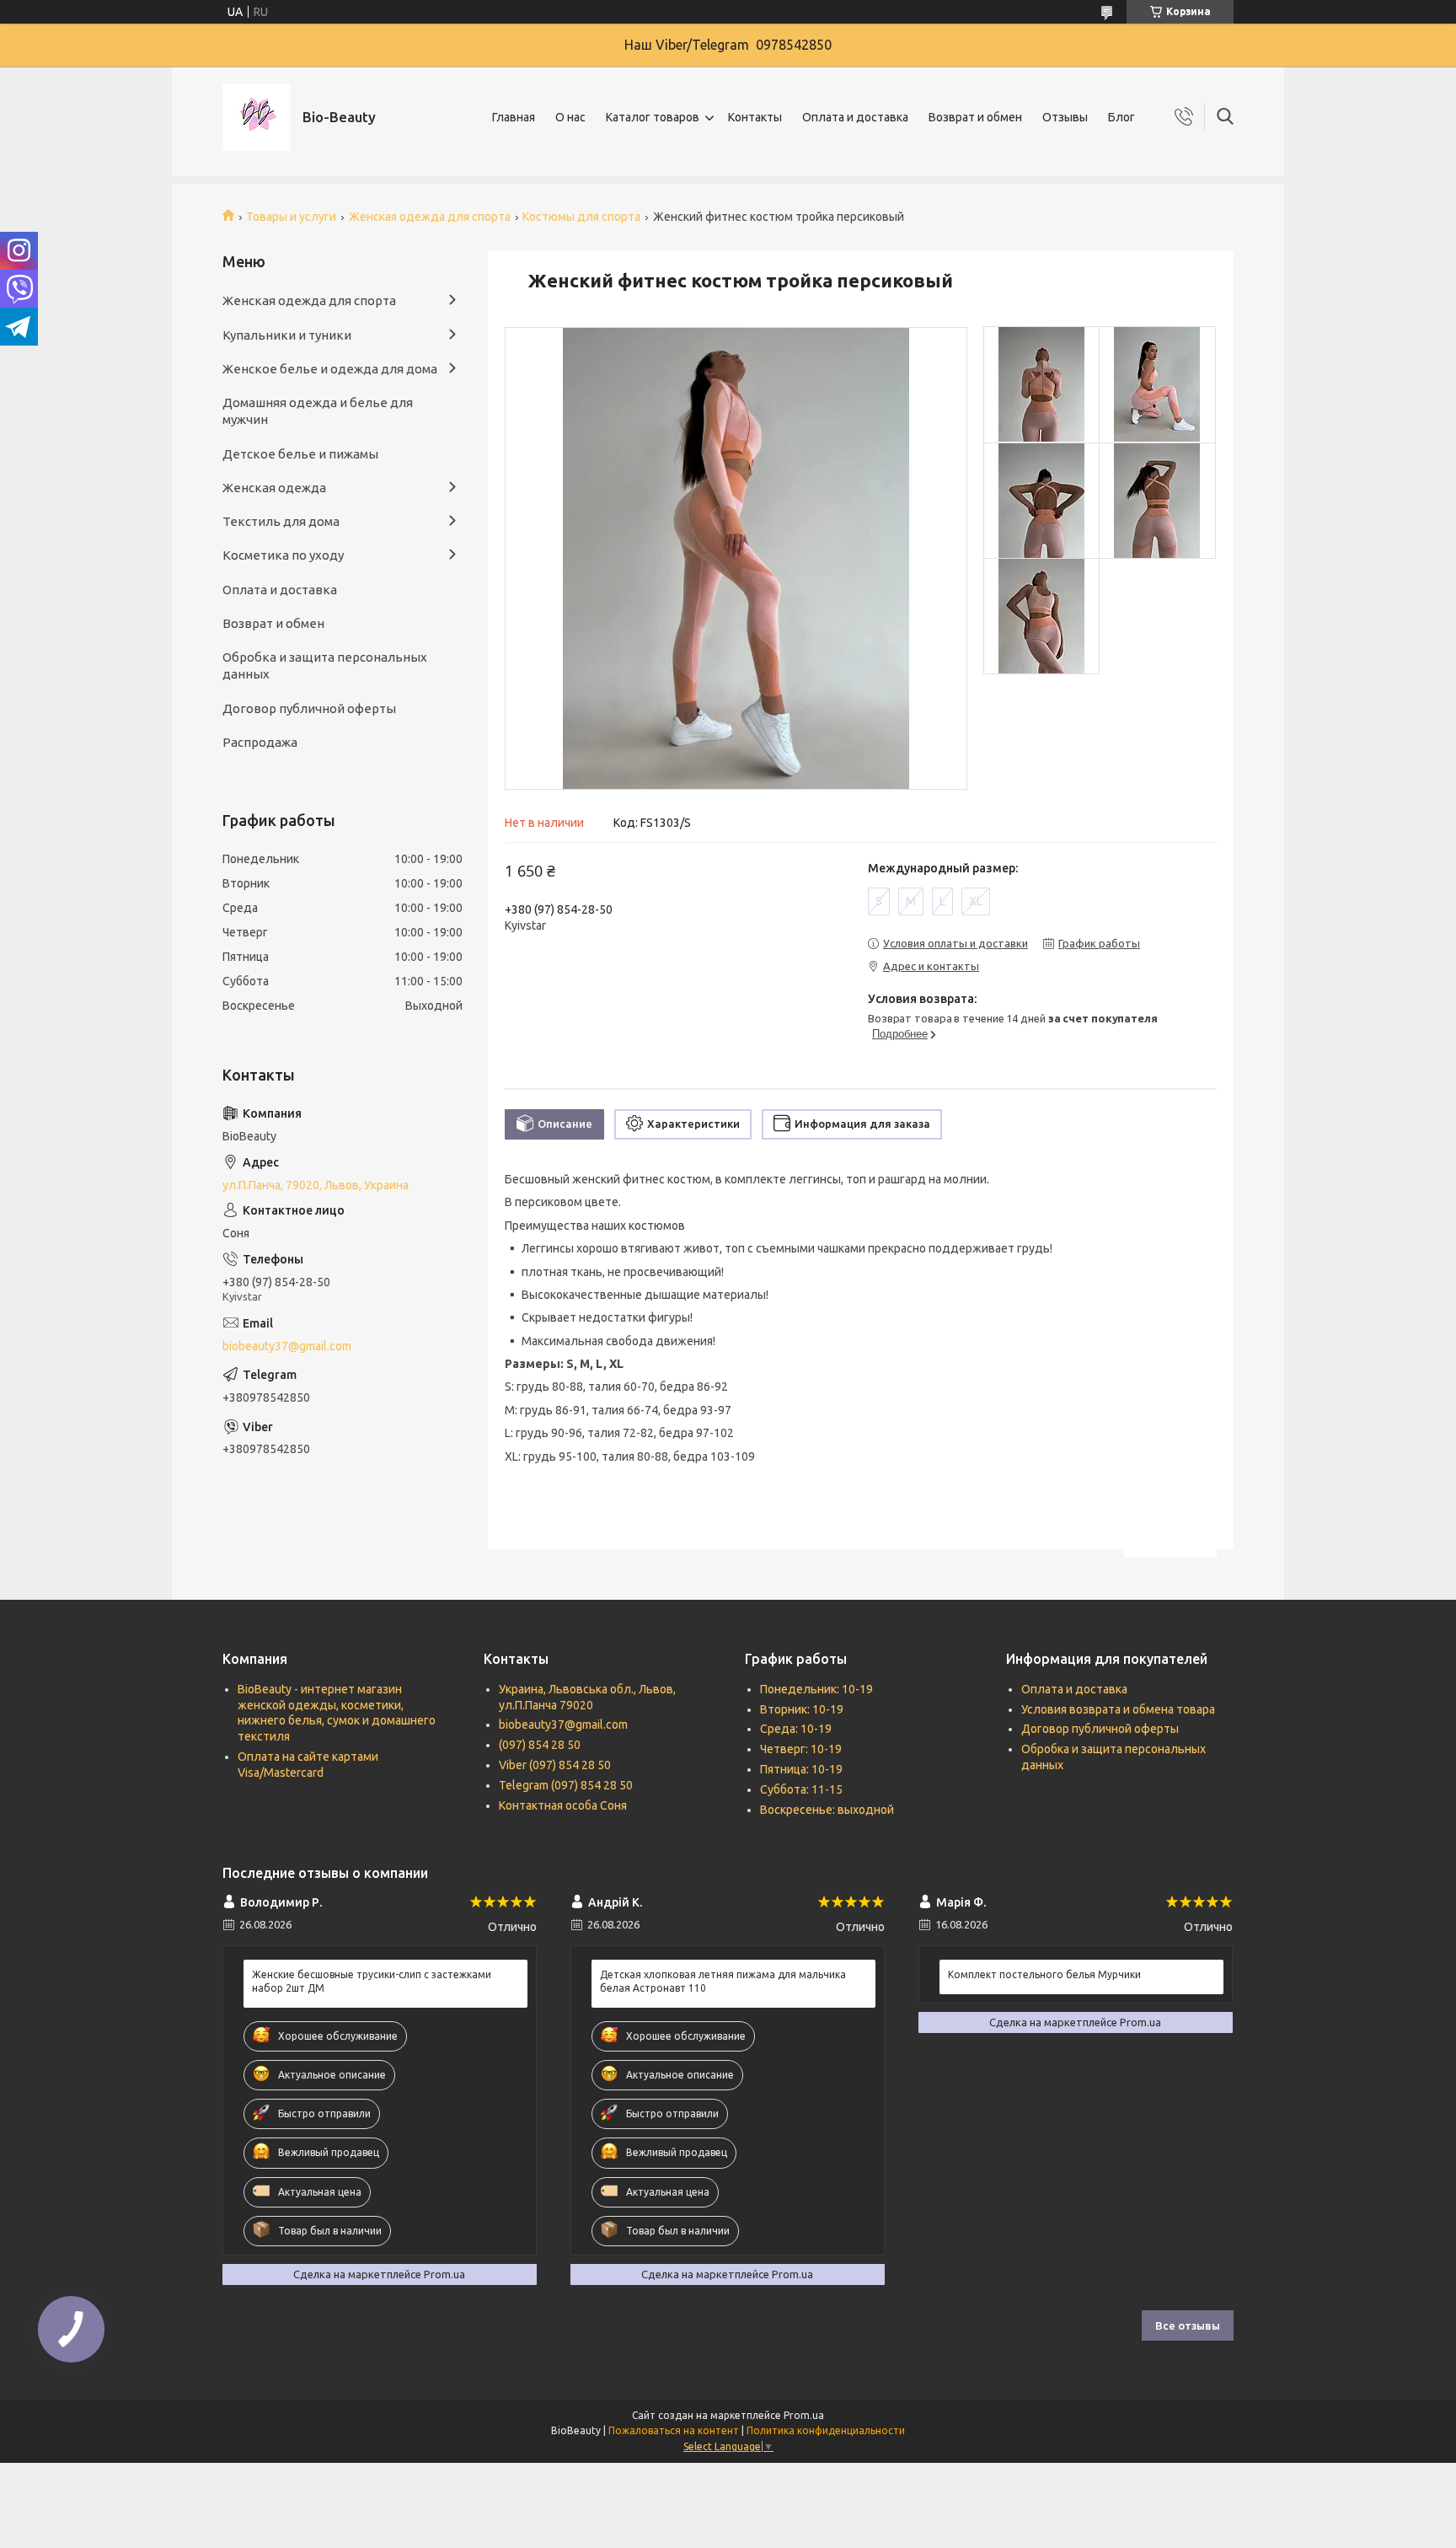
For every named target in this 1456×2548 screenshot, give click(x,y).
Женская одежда (274, 488)
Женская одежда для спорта (430, 217)
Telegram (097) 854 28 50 (566, 1785)
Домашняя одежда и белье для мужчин (318, 411)
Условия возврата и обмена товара (1118, 1709)
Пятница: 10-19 (801, 1769)
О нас (570, 117)
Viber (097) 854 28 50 (555, 1765)
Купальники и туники (287, 335)
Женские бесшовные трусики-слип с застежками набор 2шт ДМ (372, 1981)
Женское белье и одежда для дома (330, 369)
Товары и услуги (291, 217)
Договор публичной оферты (309, 708)
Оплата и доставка (855, 117)
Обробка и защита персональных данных (325, 665)
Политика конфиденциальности (826, 2430)
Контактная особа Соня (563, 1805)
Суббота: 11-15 (801, 1789)
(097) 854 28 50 (540, 1745)
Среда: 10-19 (796, 1729)
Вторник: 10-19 (802, 1709)
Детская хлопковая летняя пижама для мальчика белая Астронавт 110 (723, 1981)
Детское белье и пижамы (300, 454)
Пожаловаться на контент (674, 2430)
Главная (514, 117)
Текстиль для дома (281, 521)
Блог (1121, 117)
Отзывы (1065, 117)
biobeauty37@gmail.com (287, 1346)
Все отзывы (1188, 2325)
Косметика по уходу (283, 555)
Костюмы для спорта (581, 217)
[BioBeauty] (256, 117)
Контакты (755, 117)
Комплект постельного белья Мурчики (1044, 1974)
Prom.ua (804, 2415)
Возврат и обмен (975, 117)
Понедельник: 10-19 (816, 1689)
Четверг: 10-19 (801, 1749)
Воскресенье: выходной (827, 1810)
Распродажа (260, 742)
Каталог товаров (653, 117)
